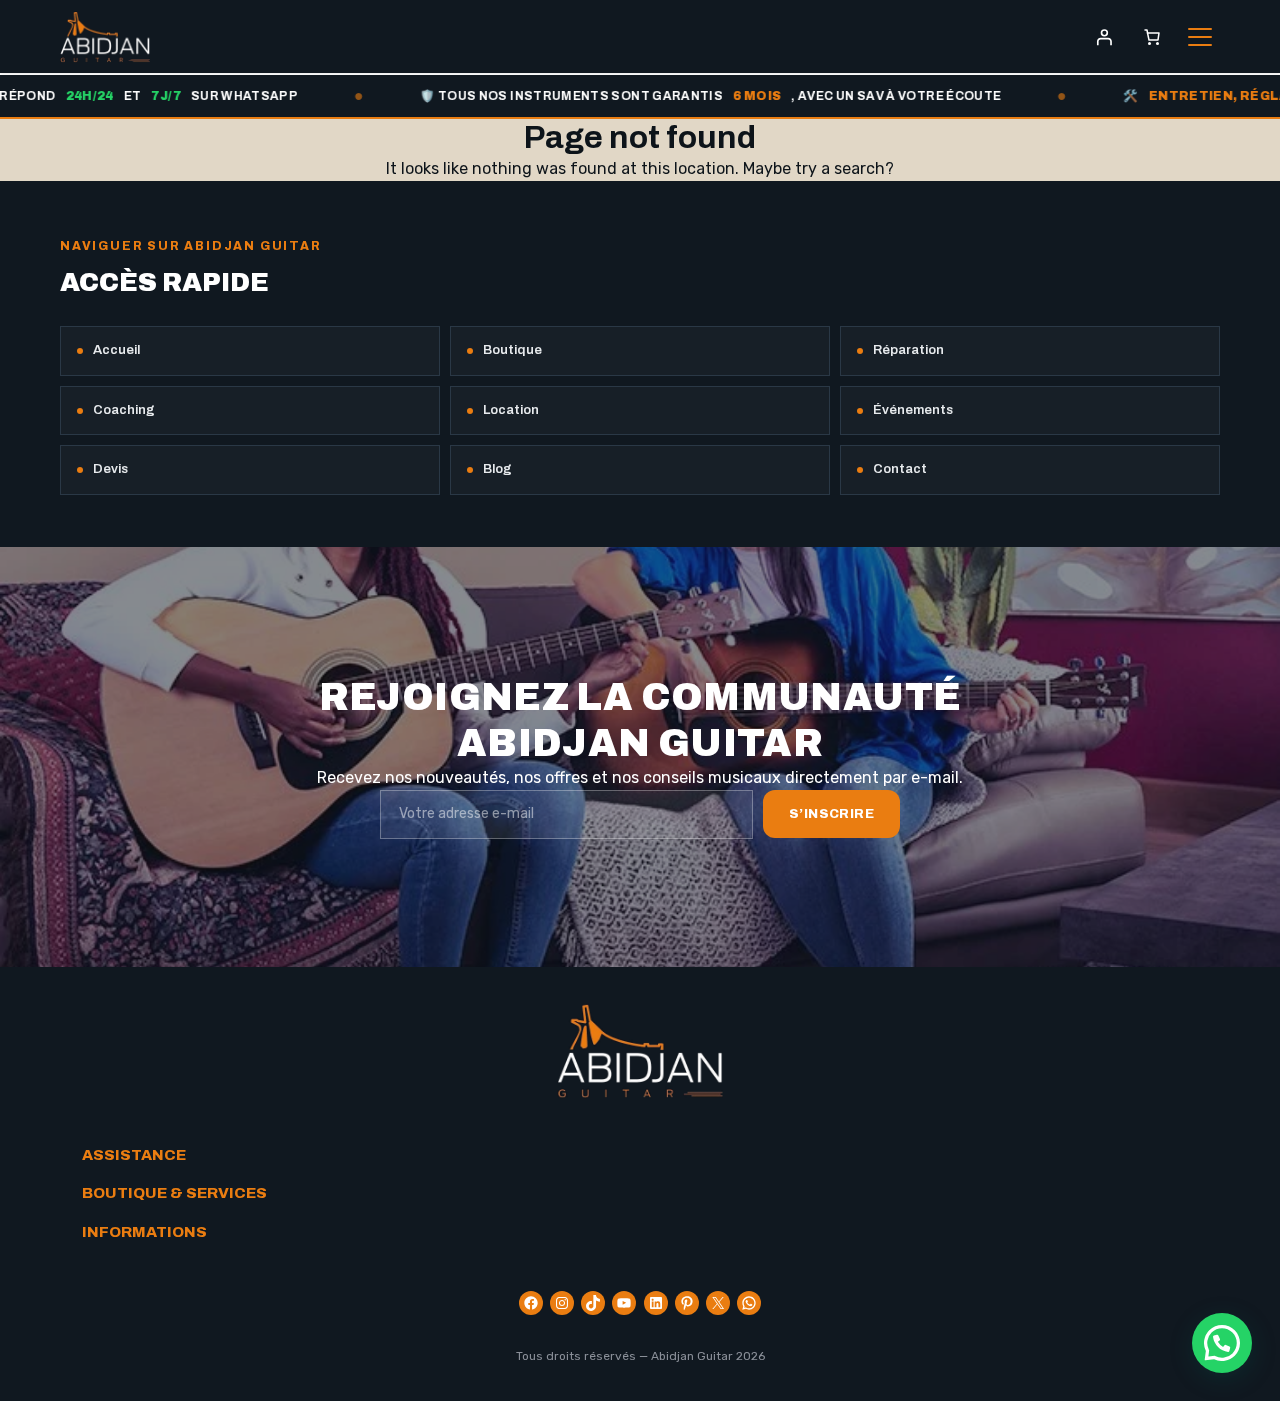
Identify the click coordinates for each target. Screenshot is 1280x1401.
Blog (497, 469)
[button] (1222, 1343)
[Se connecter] (1104, 37)
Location (511, 410)
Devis (110, 469)
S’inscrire (831, 814)
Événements (913, 410)
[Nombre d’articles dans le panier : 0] (1152, 37)
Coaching (124, 410)
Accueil (116, 350)
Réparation (908, 350)
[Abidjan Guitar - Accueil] (105, 37)
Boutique (512, 350)
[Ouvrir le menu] (1200, 37)
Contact (900, 469)
